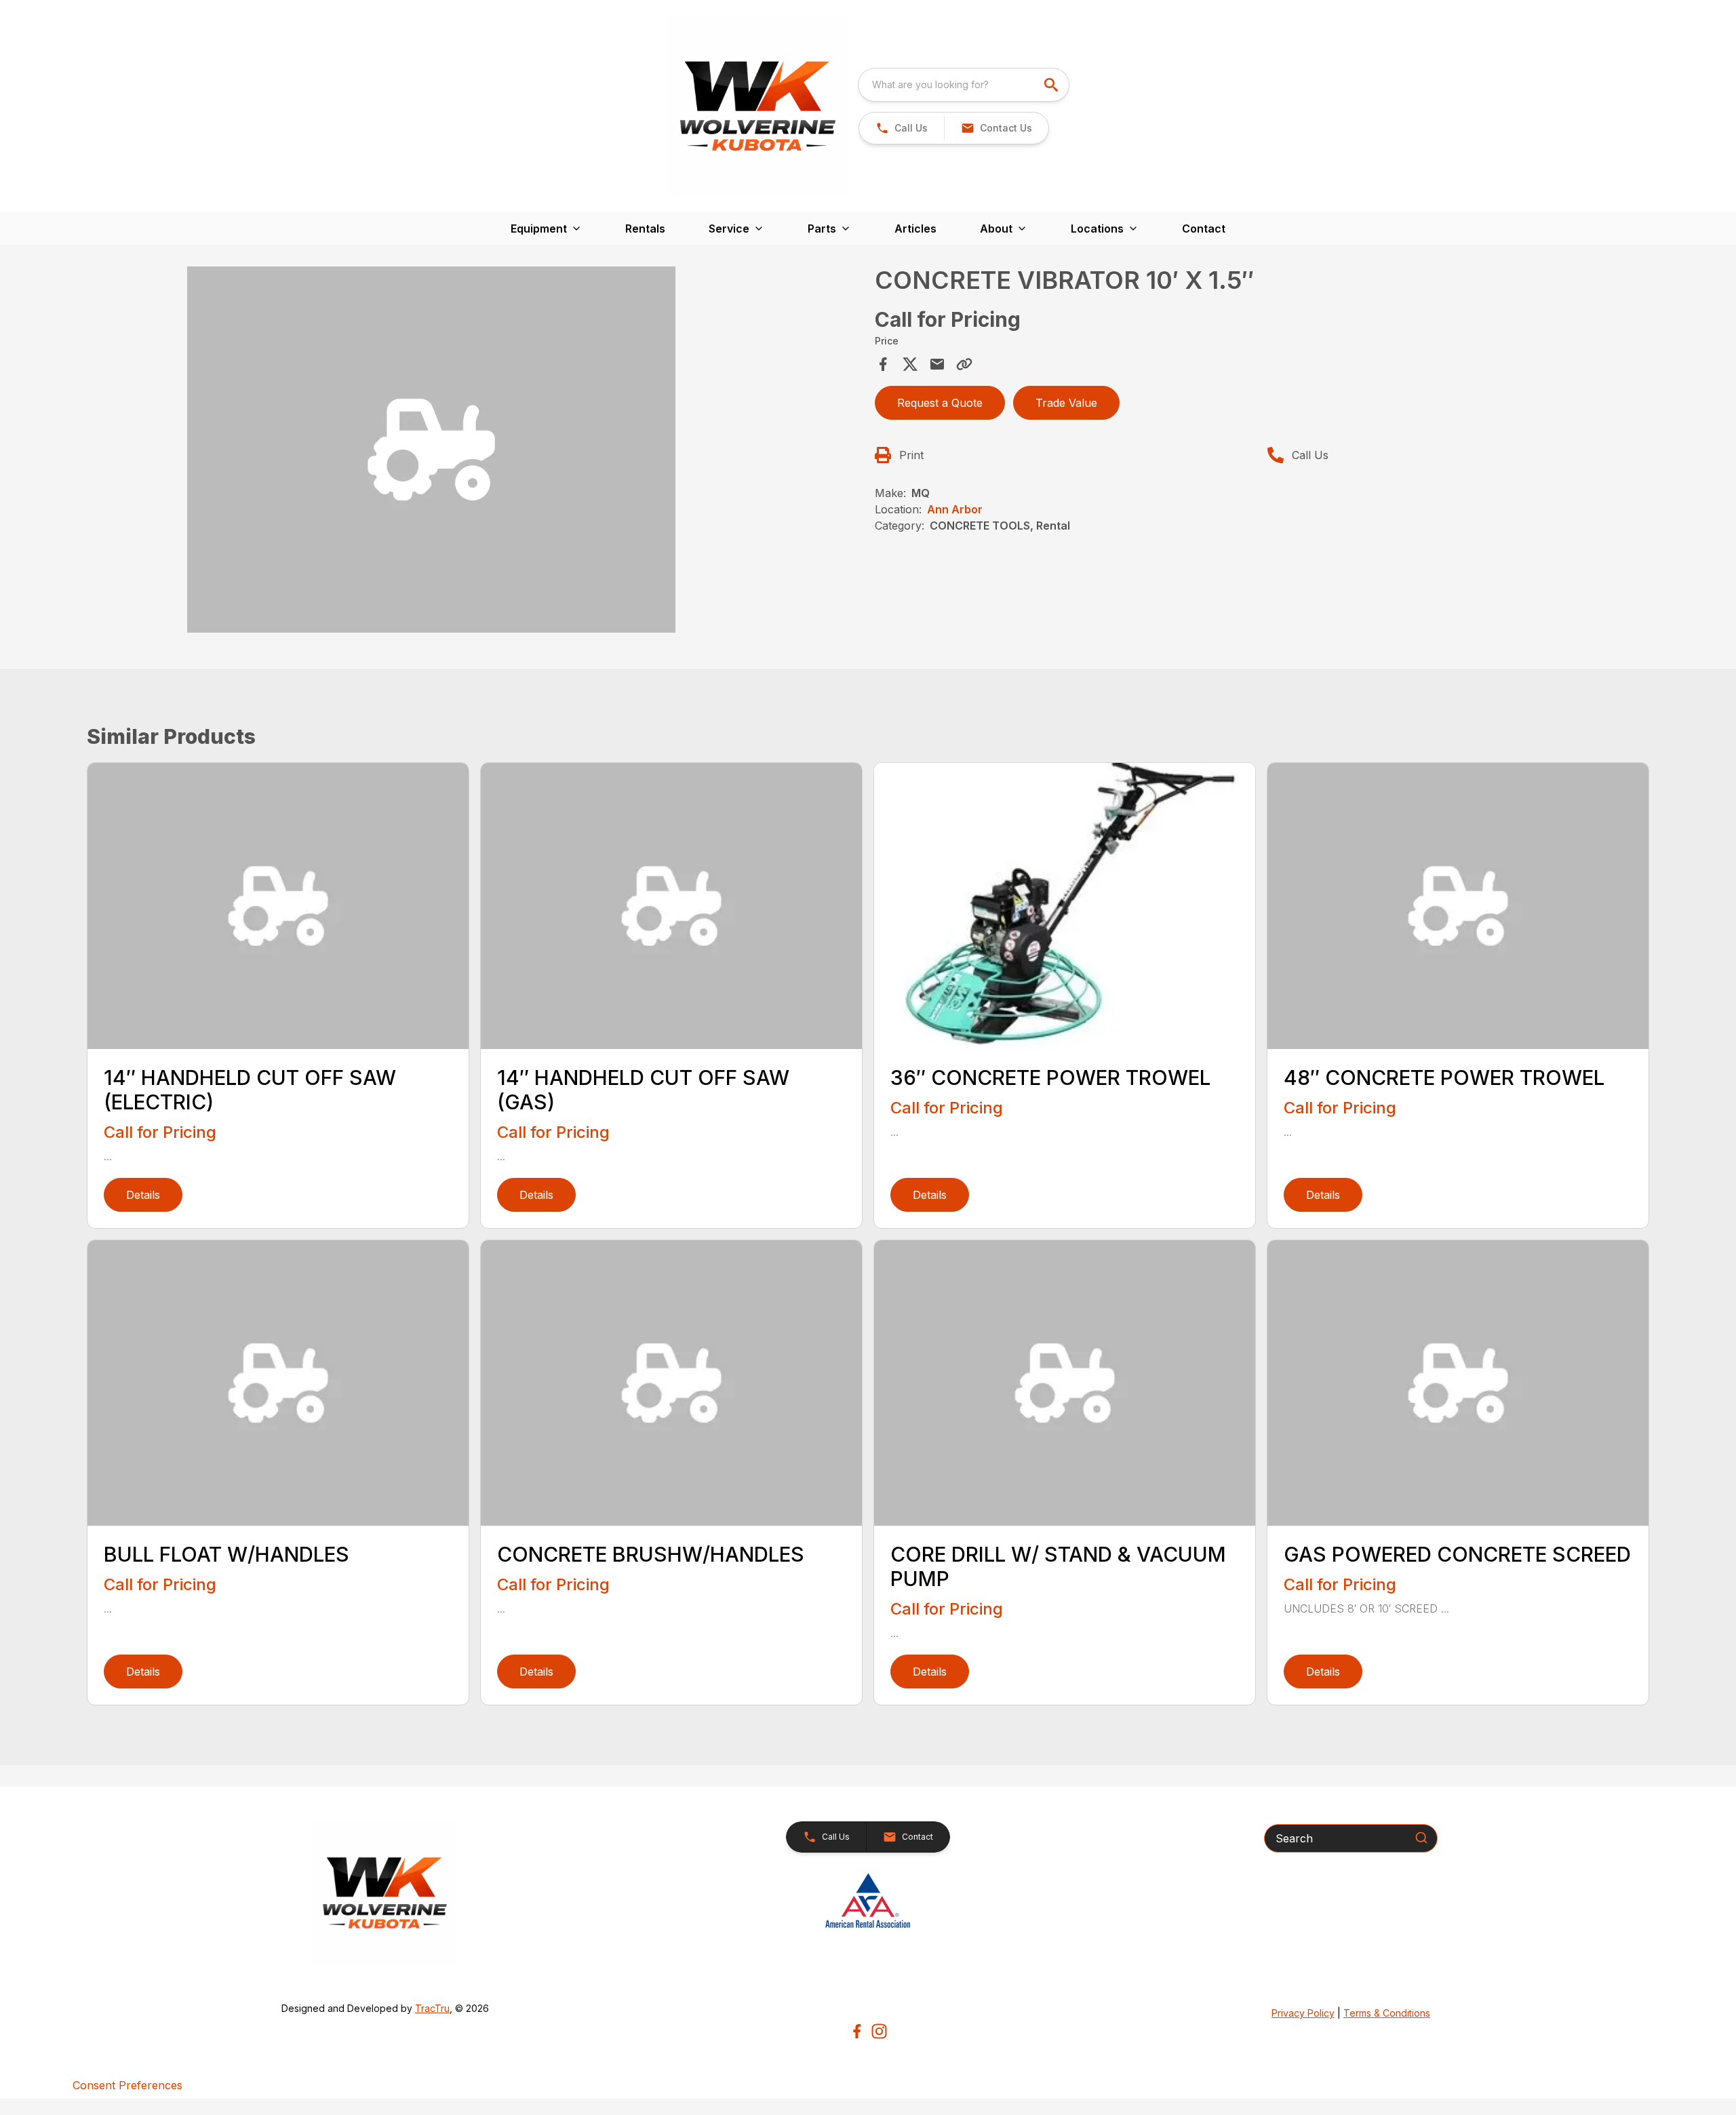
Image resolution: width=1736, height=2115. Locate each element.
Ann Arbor (955, 509)
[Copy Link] (964, 364)
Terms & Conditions (1387, 2013)
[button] (902, 128)
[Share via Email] (937, 364)
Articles (915, 229)
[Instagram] (879, 2031)
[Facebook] (857, 2031)
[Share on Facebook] (883, 364)
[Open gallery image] (431, 450)
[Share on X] (910, 364)
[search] (1052, 85)
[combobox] (964, 85)
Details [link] (143, 1195)
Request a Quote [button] (940, 403)
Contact (1204, 229)
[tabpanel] (477, 452)
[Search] (1421, 1838)
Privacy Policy (1303, 2013)
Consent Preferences (127, 2085)
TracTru (432, 2008)
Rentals (645, 229)
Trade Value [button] (1066, 403)
